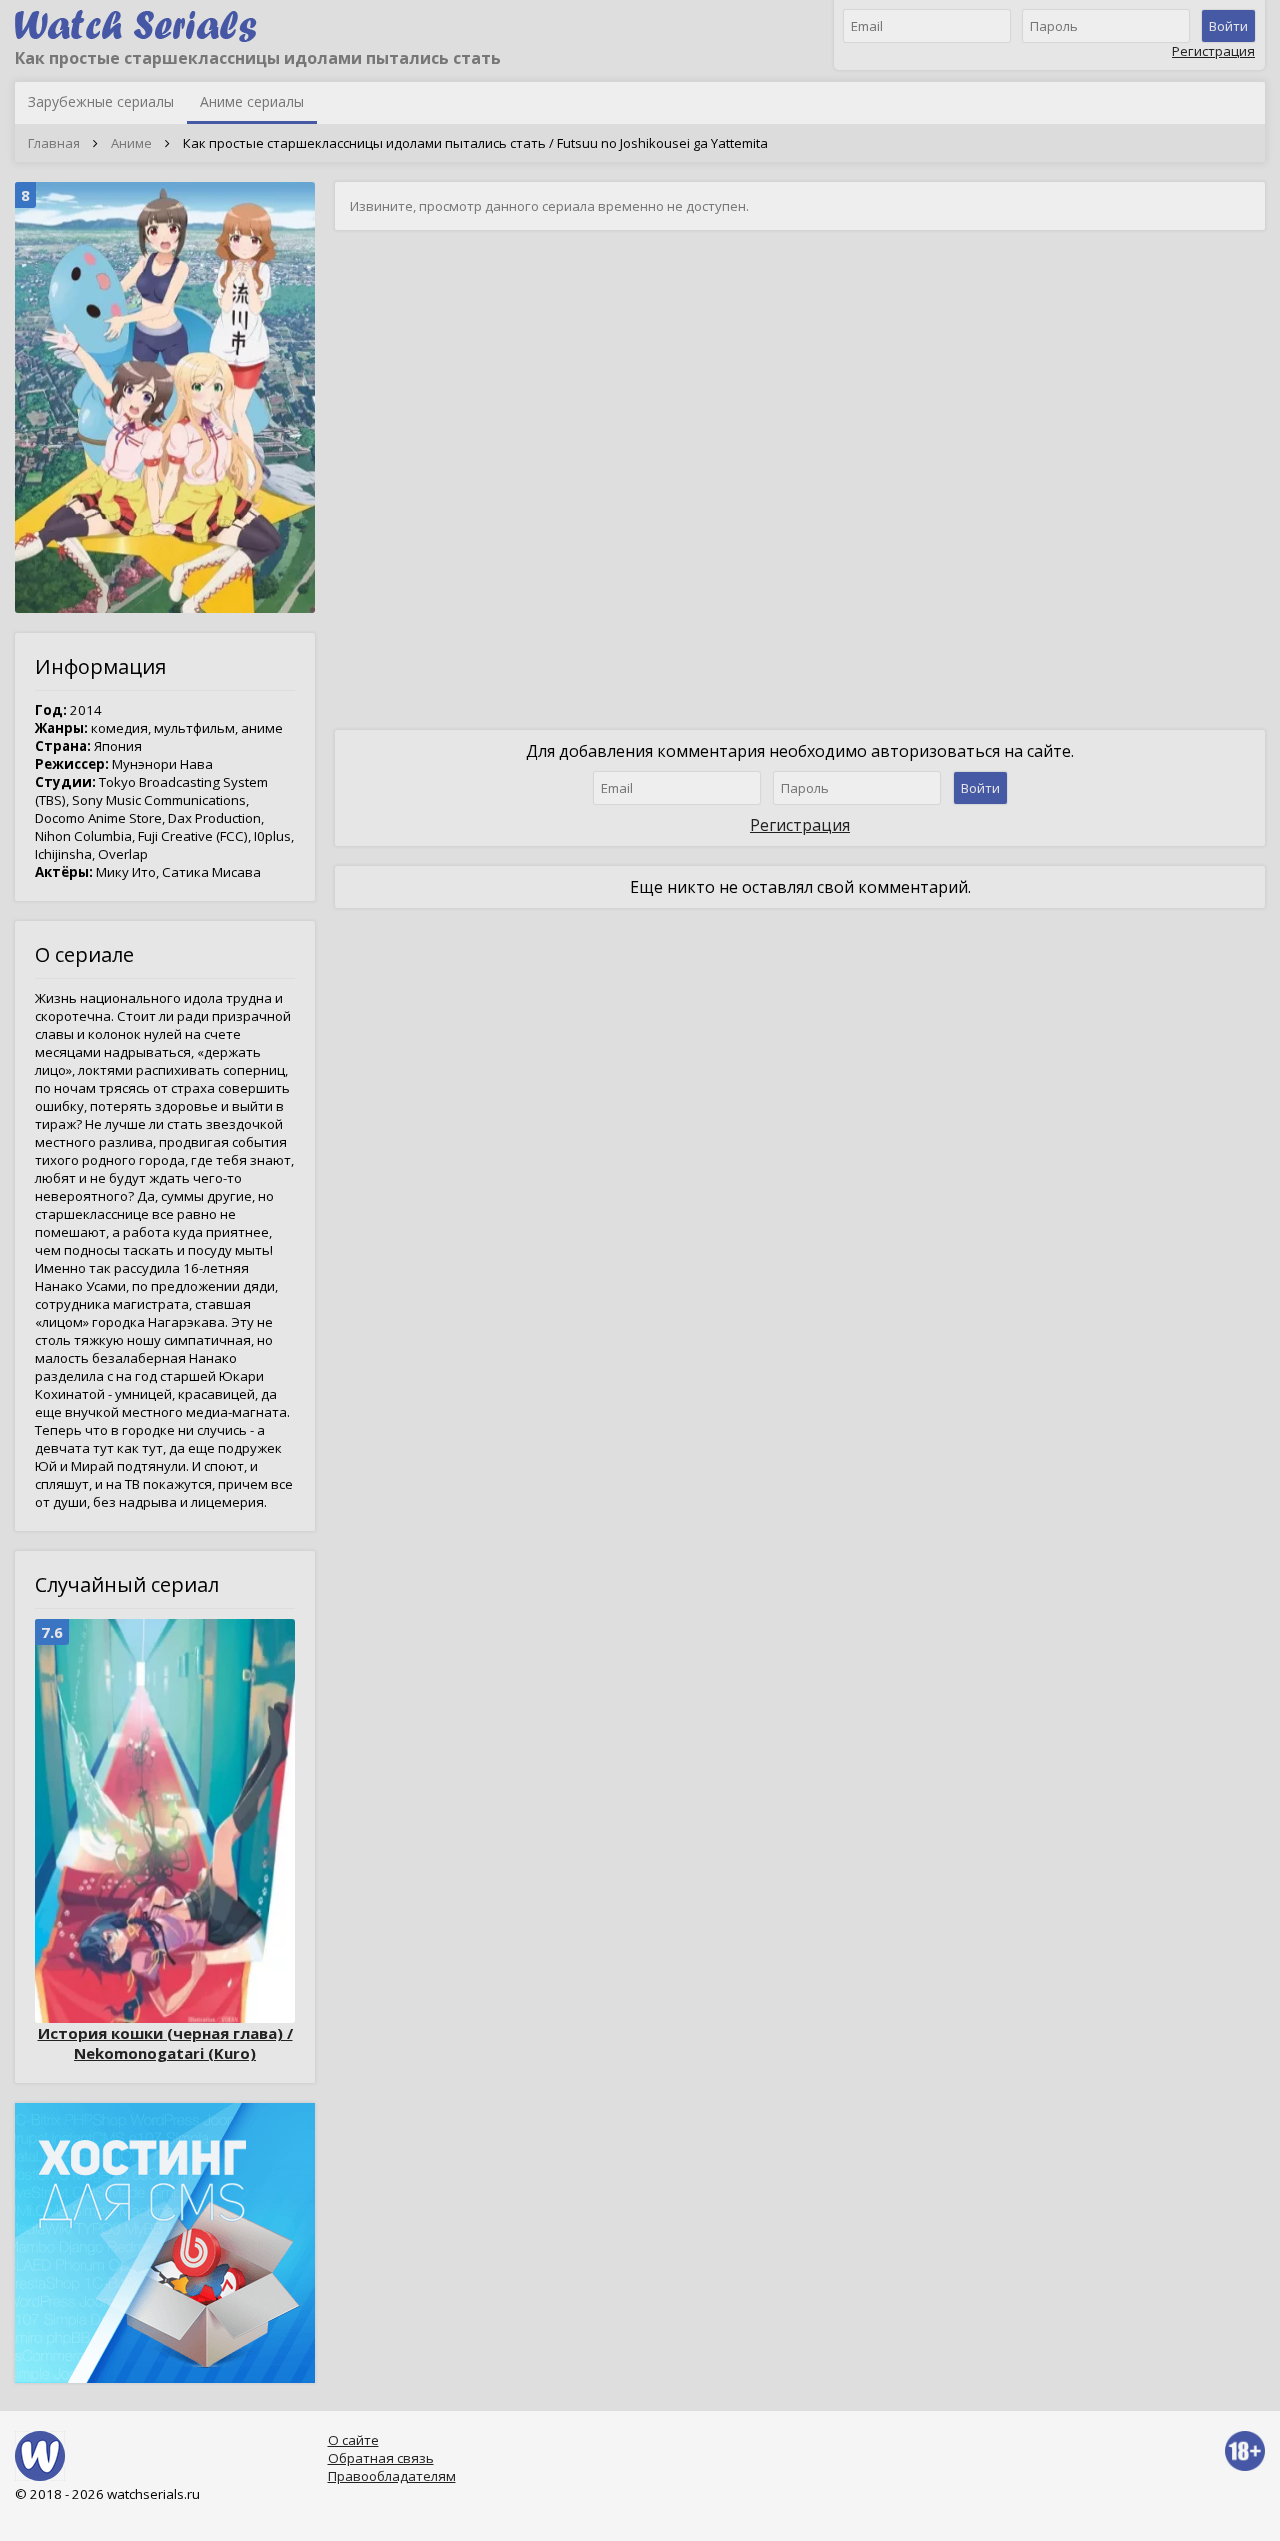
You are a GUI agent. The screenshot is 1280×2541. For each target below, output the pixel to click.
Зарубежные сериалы (101, 101)
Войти (1228, 26)
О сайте (353, 2440)
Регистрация (1213, 51)
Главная (54, 143)
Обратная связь (381, 2458)
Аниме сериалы (252, 101)
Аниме (131, 143)
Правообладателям (392, 2476)
